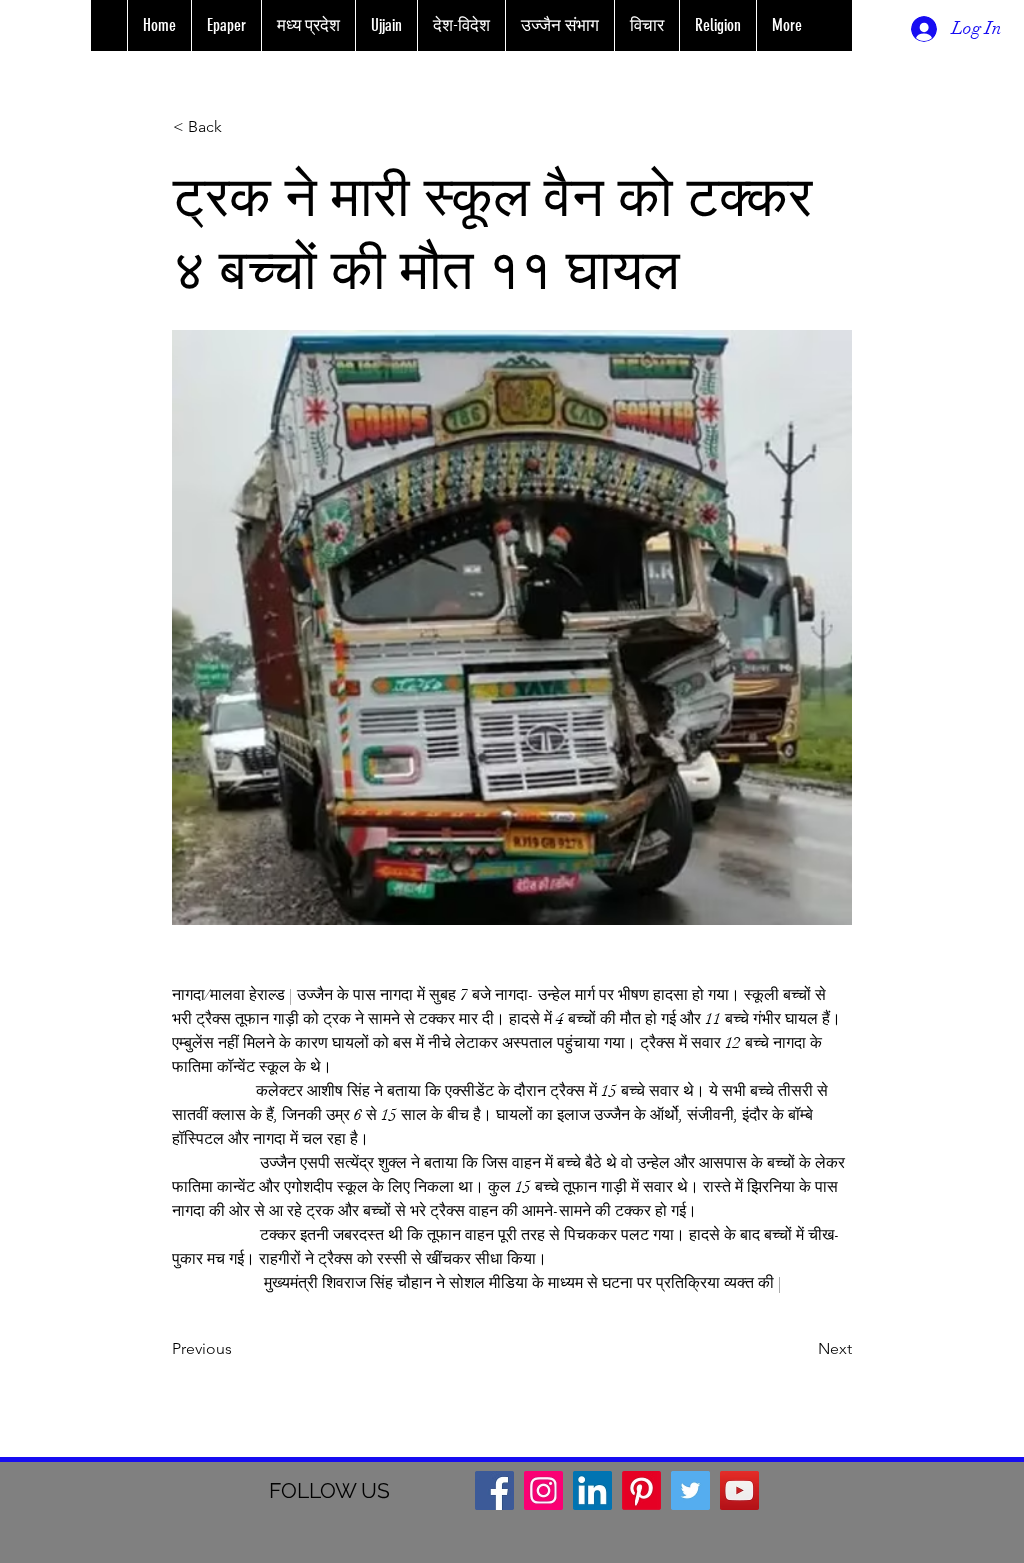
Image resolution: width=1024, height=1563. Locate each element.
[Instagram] (543, 1490)
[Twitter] (690, 1490)
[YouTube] (739, 1490)
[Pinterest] (641, 1490)
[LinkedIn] (592, 1490)
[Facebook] (494, 1490)
